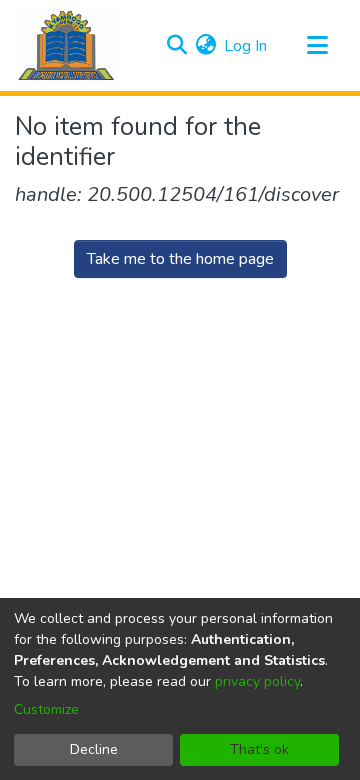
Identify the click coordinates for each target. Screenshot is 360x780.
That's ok (259, 749)
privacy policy (257, 681)
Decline (94, 749)
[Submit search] (176, 46)
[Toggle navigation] (317, 46)
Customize (46, 709)
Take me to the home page (180, 259)
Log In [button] (246, 46)
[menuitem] (205, 46)
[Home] (67, 45)
